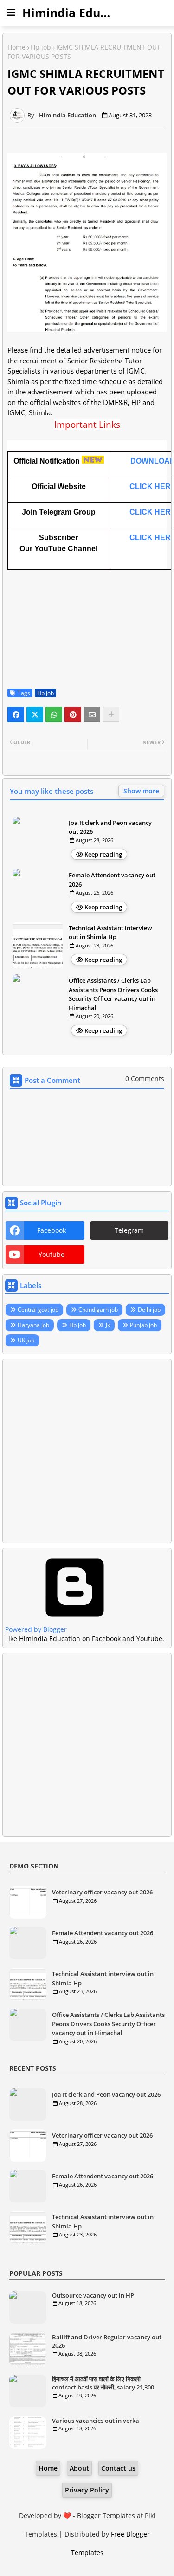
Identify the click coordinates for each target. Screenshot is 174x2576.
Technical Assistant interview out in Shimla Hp (110, 933)
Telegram (129, 1230)
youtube (52, 1254)
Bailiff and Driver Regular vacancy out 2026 (107, 2341)
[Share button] (111, 715)
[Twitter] (35, 715)
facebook (52, 1230)
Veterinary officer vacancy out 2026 (102, 1892)
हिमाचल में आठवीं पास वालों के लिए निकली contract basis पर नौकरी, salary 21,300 (103, 2383)
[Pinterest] (73, 715)
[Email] (92, 715)
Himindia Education (79, 13)
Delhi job (149, 1310)
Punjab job (143, 1325)
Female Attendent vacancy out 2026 (112, 880)
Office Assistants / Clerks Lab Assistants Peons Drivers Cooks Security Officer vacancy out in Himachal (113, 994)
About (79, 2468)
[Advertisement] (87, 1451)
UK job (26, 1340)
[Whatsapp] (54, 715)
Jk (108, 1325)
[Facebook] (16, 715)
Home (16, 47)
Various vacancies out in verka (96, 2421)
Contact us (118, 2468)
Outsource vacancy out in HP (93, 2295)
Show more (141, 791)
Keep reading (103, 854)
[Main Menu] (11, 13)
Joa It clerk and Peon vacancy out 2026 (110, 827)
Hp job (41, 47)
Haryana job (33, 1325)
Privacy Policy (87, 2490)
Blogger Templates (106, 2515)
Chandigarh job (98, 1310)
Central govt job (38, 1310)
